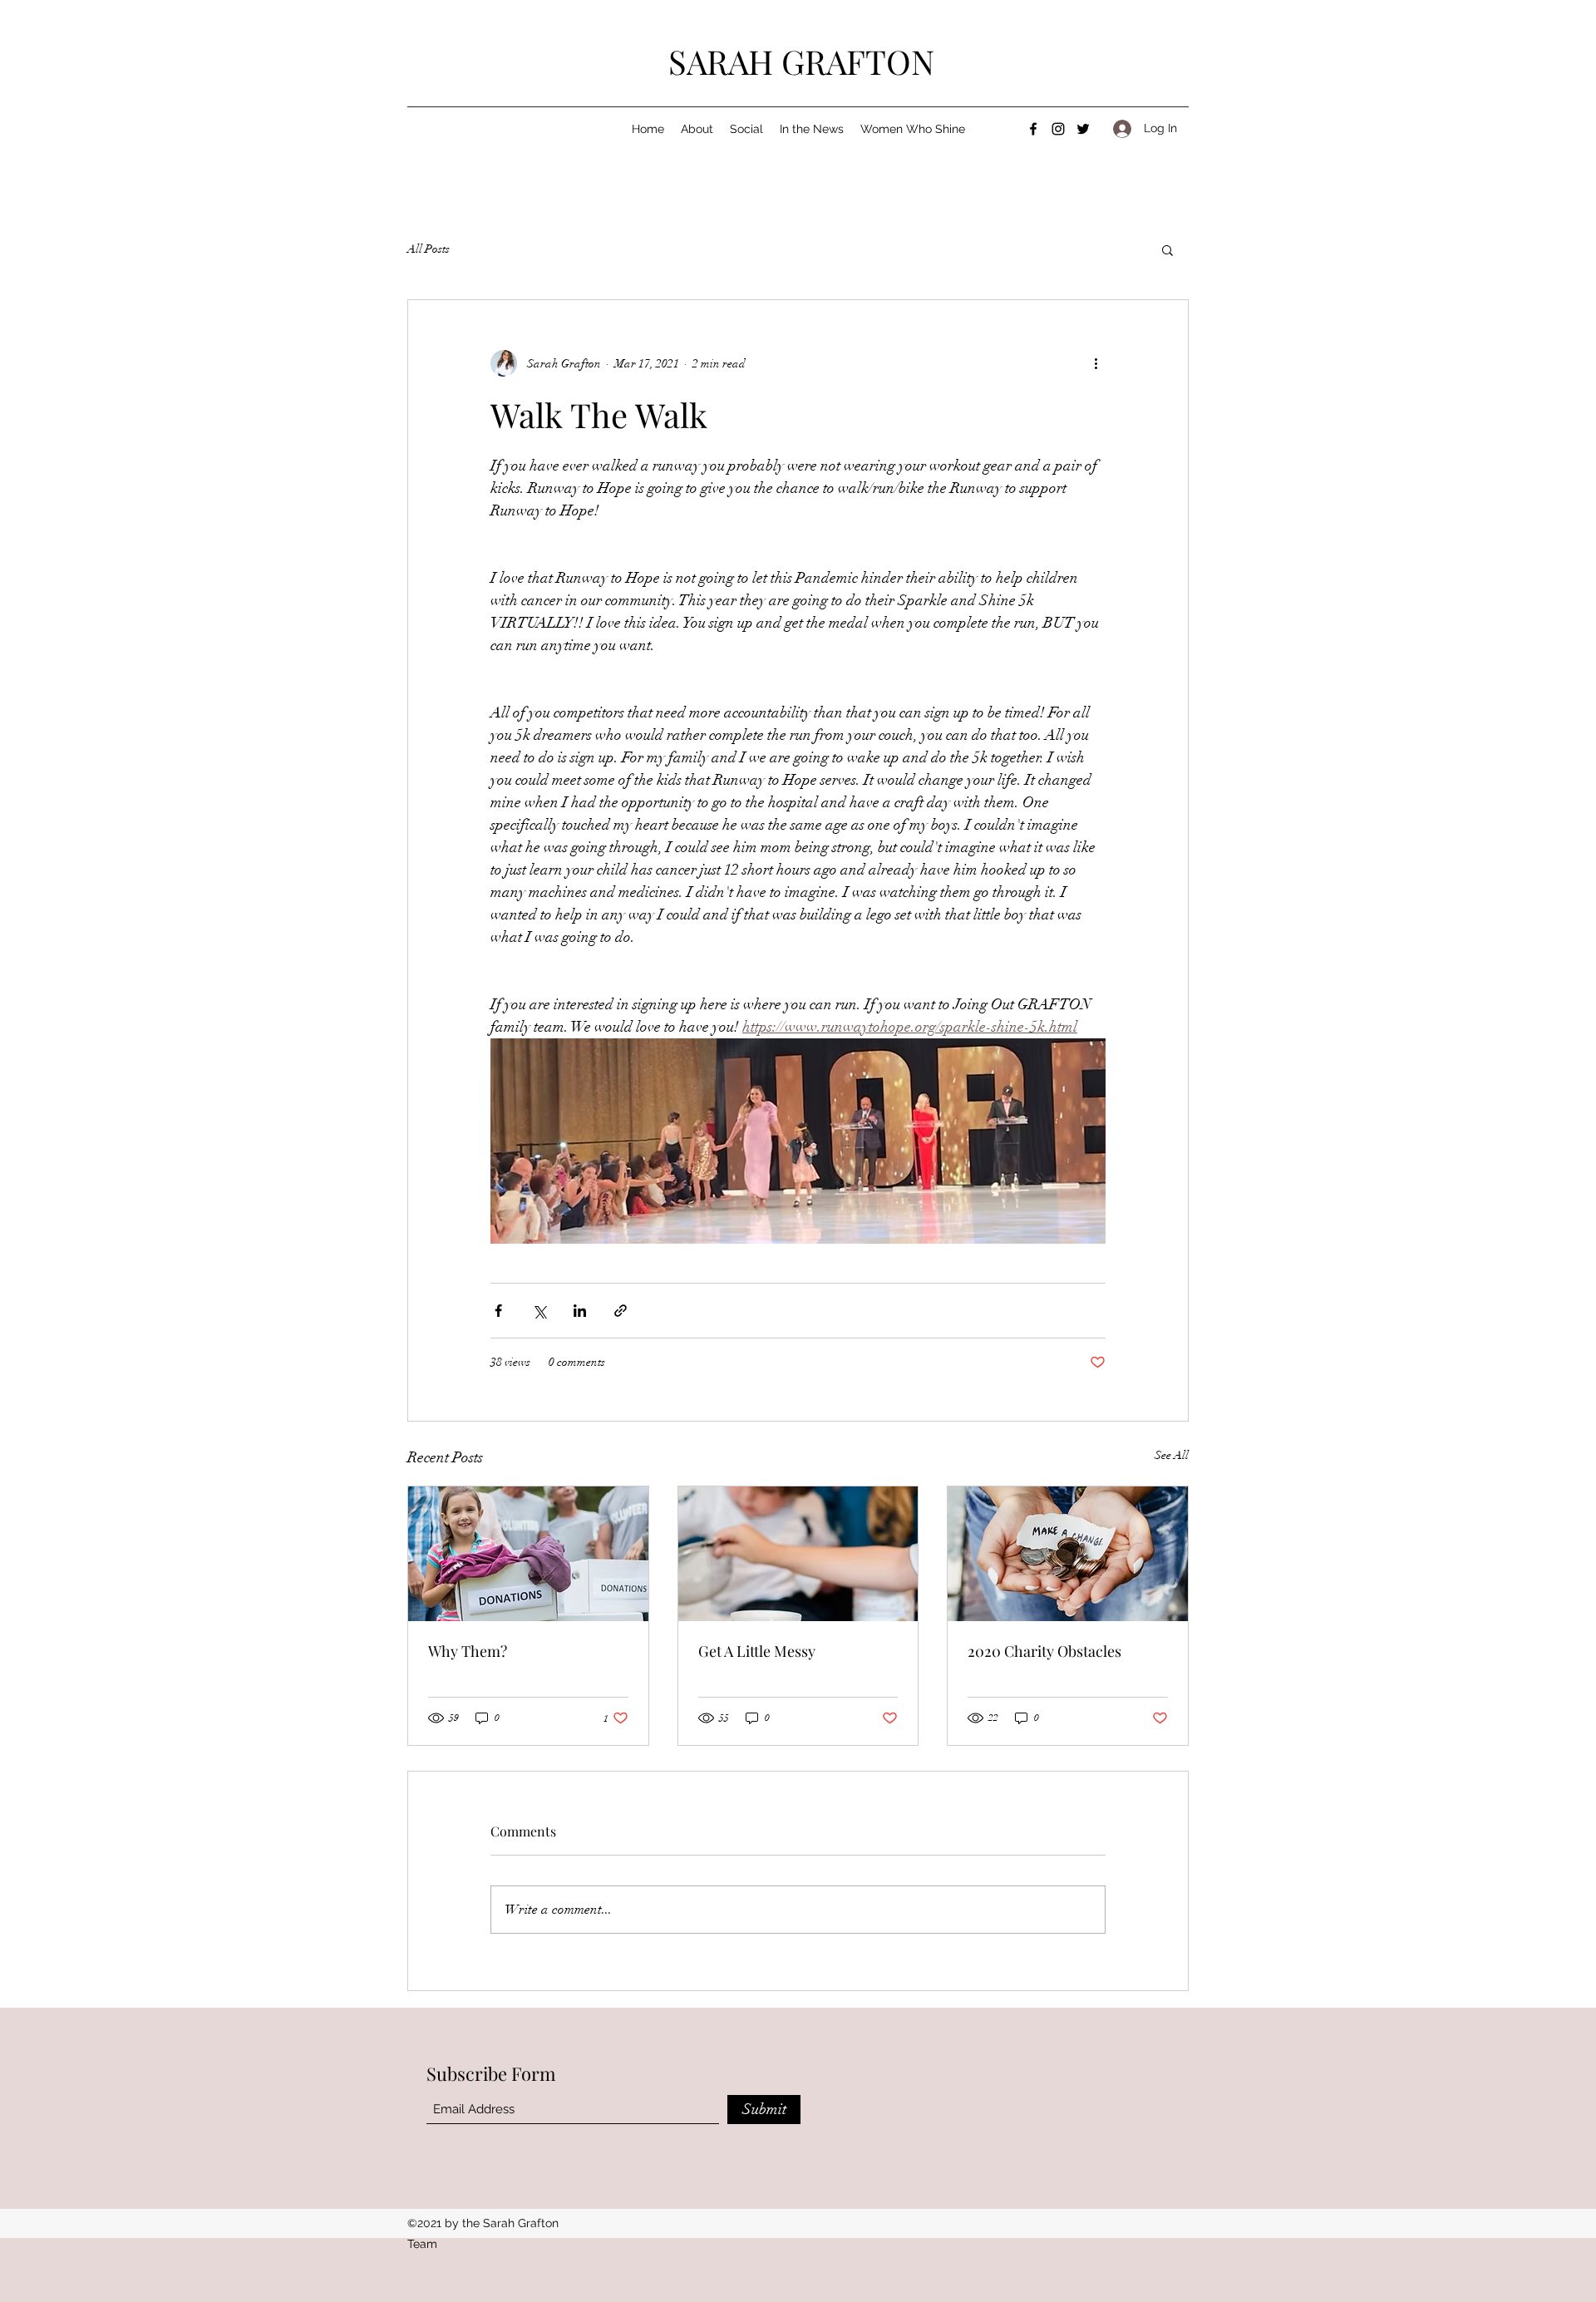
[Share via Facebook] (498, 1311)
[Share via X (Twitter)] (539, 1311)
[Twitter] (1083, 129)
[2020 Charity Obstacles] (1068, 1554)
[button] (1167, 249)
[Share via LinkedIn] (580, 1311)
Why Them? (468, 1651)
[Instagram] (1058, 129)
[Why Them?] (528, 1554)
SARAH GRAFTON (801, 61)
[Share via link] (621, 1311)
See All (1172, 1455)
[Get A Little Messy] (798, 1554)
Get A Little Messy (757, 1651)
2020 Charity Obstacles (1044, 1651)
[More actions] (1096, 363)
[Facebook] (1033, 129)
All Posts (429, 249)
